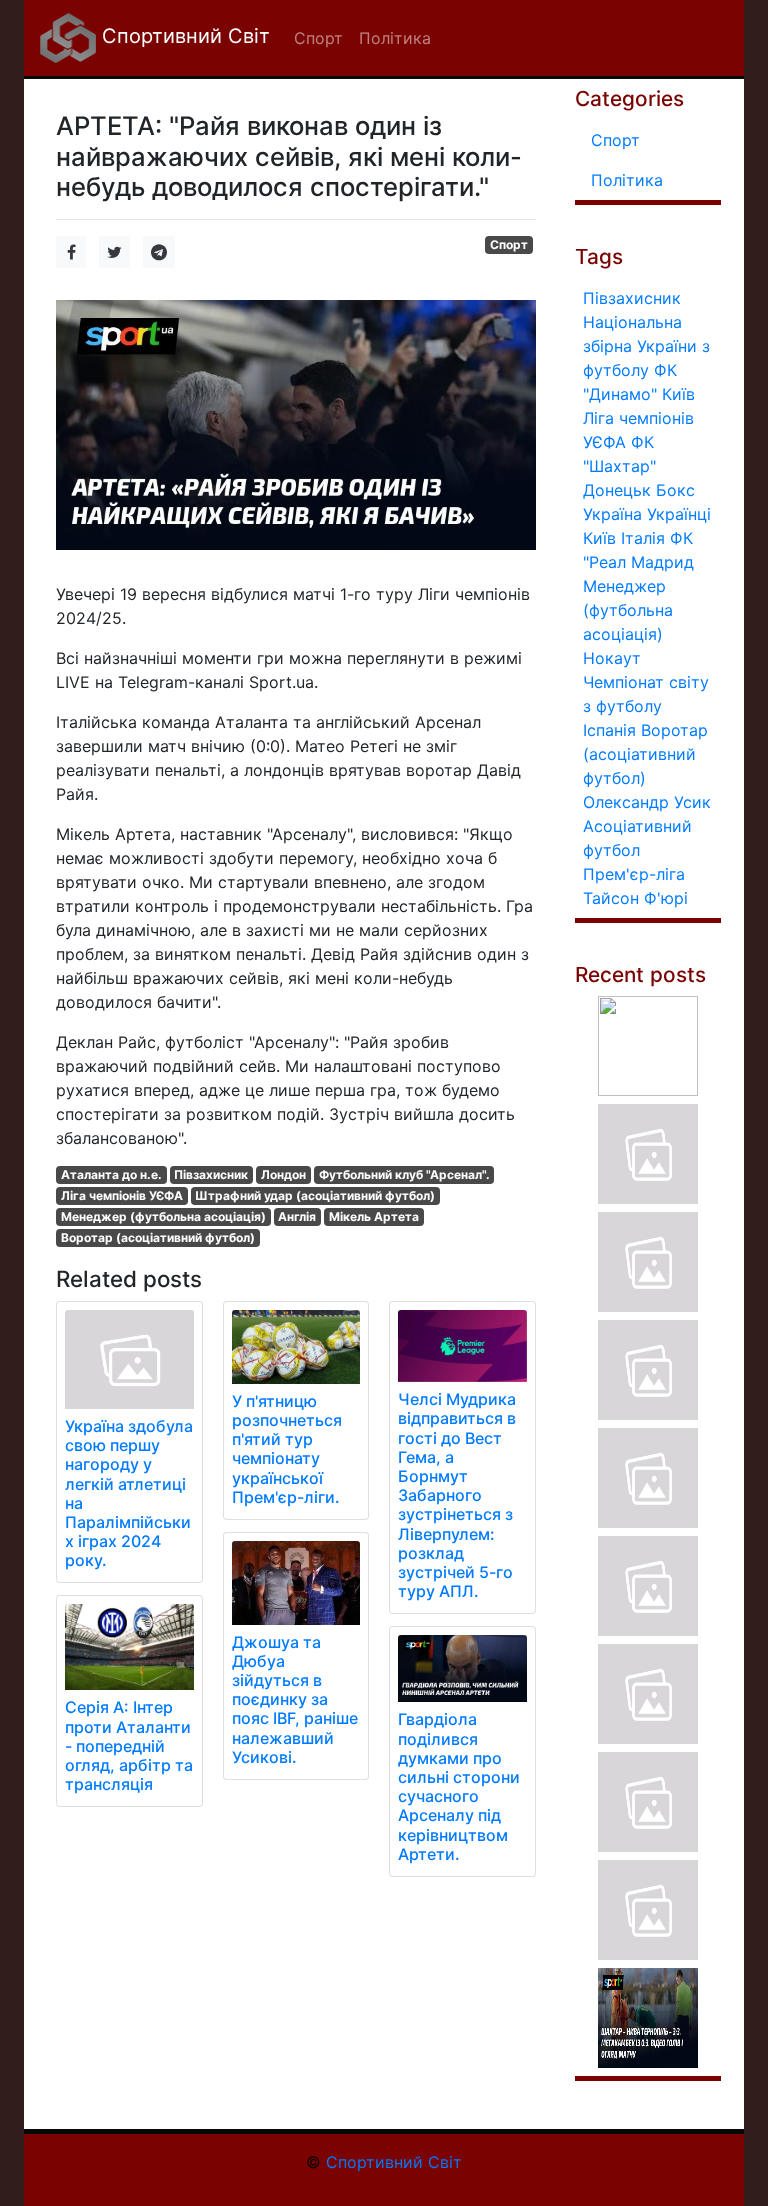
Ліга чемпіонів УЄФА (122, 1195)
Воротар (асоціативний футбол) (158, 1237)
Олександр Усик (647, 802)
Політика (627, 180)
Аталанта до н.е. (111, 1174)
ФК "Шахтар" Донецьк (619, 466)
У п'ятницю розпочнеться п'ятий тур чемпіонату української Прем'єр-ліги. (287, 1449)
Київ (599, 538)
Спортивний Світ (183, 36)
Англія (297, 1216)
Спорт (509, 244)
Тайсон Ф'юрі (635, 898)
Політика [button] (395, 38)
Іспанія (609, 730)
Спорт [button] (318, 38)
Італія (643, 538)
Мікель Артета (374, 1216)
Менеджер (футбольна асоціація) (163, 1216)
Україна (612, 514)
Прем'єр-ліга (634, 874)
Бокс (675, 490)
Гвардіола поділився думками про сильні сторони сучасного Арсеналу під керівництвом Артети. (459, 1786)
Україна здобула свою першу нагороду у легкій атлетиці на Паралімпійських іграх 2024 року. (129, 1493)
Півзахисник (211, 1174)
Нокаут (612, 658)
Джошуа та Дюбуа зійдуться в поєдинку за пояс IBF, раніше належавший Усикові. (295, 1699)
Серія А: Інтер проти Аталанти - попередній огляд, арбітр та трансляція (129, 1745)
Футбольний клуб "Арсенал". (404, 1174)
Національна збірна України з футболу (646, 346)
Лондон (283, 1174)
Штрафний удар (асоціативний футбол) (315, 1195)
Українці (679, 514)
